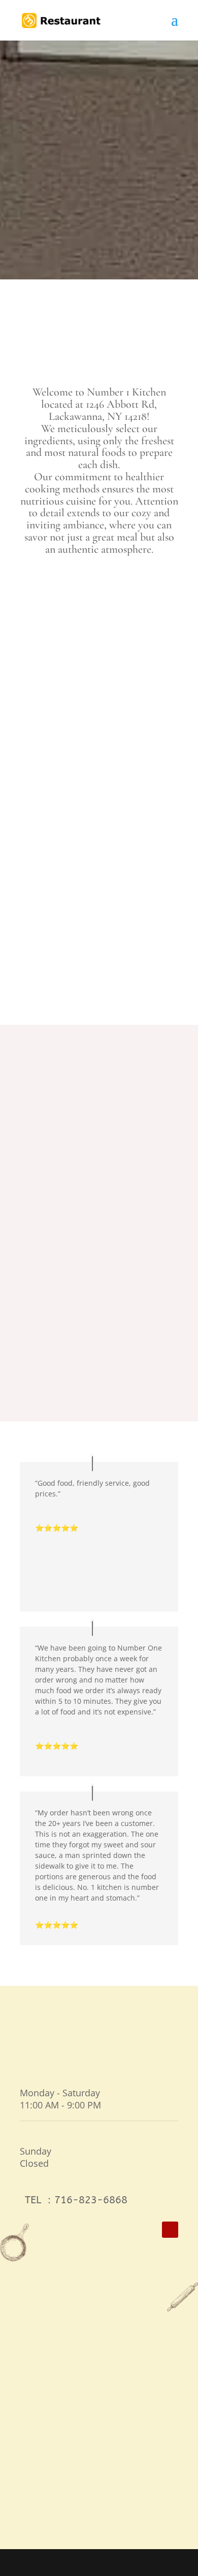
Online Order (99, 232)
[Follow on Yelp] (170, 2230)
